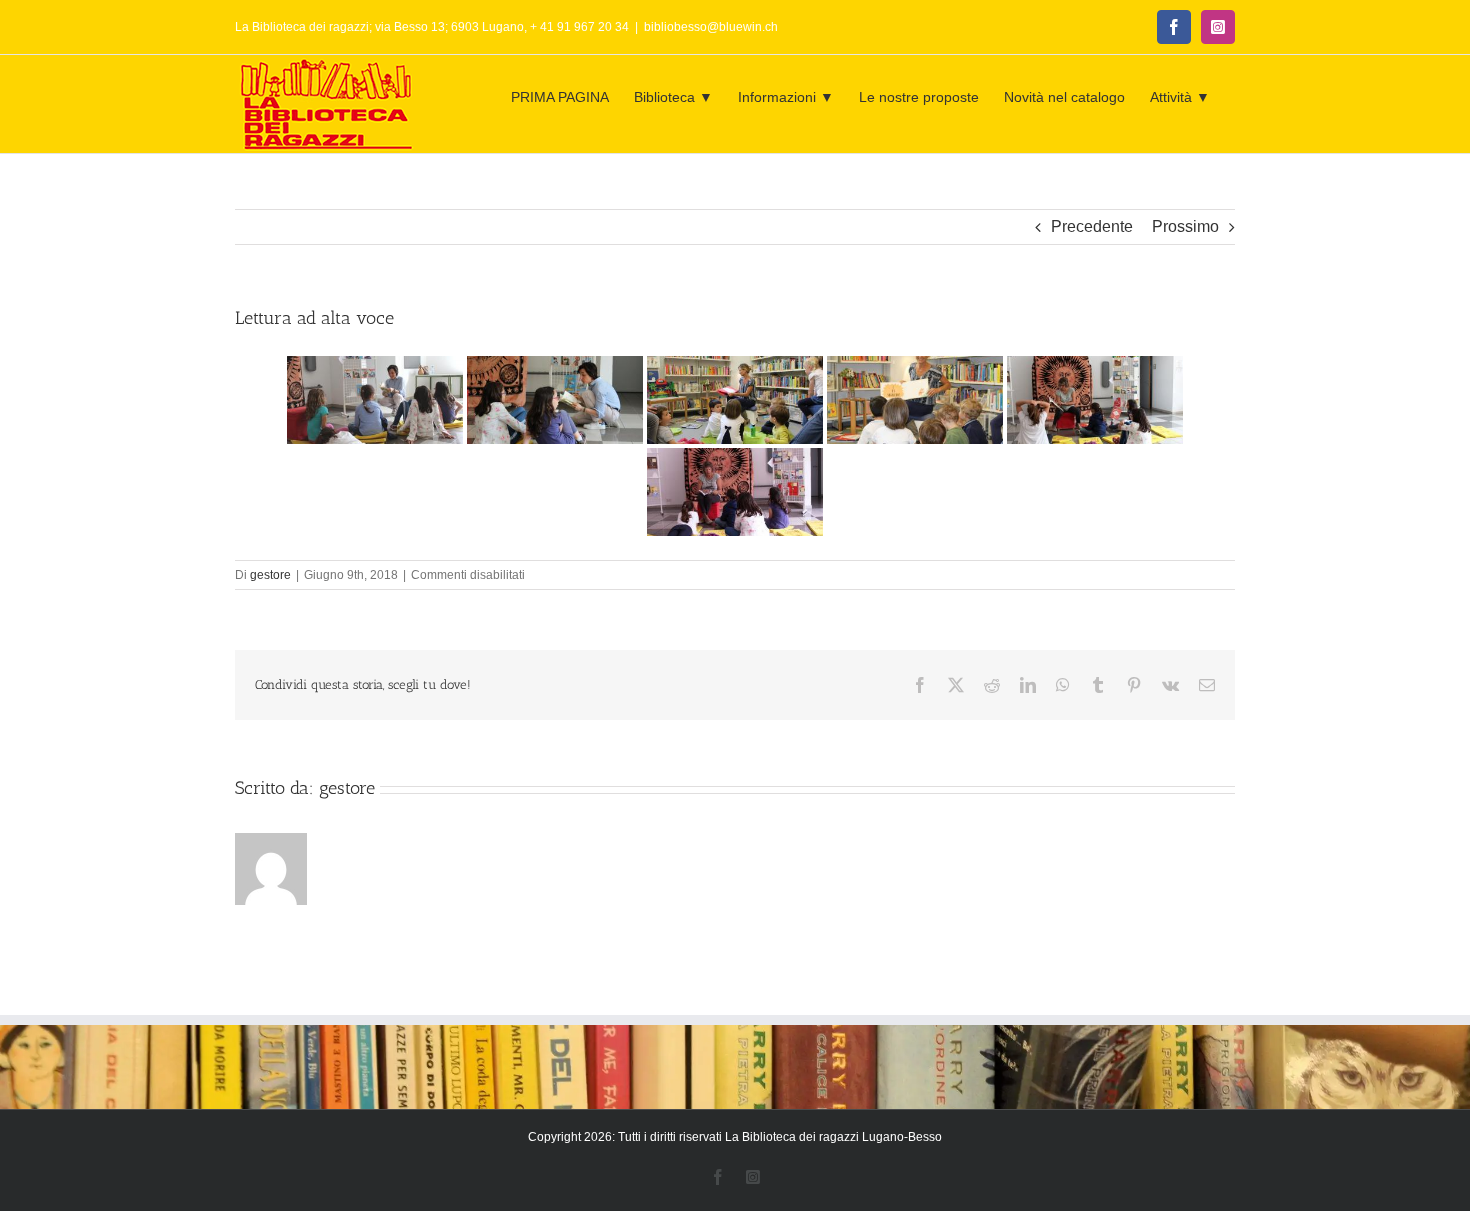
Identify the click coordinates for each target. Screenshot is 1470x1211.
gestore (270, 575)
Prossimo (1185, 226)
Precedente (1092, 226)
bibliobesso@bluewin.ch (711, 27)
